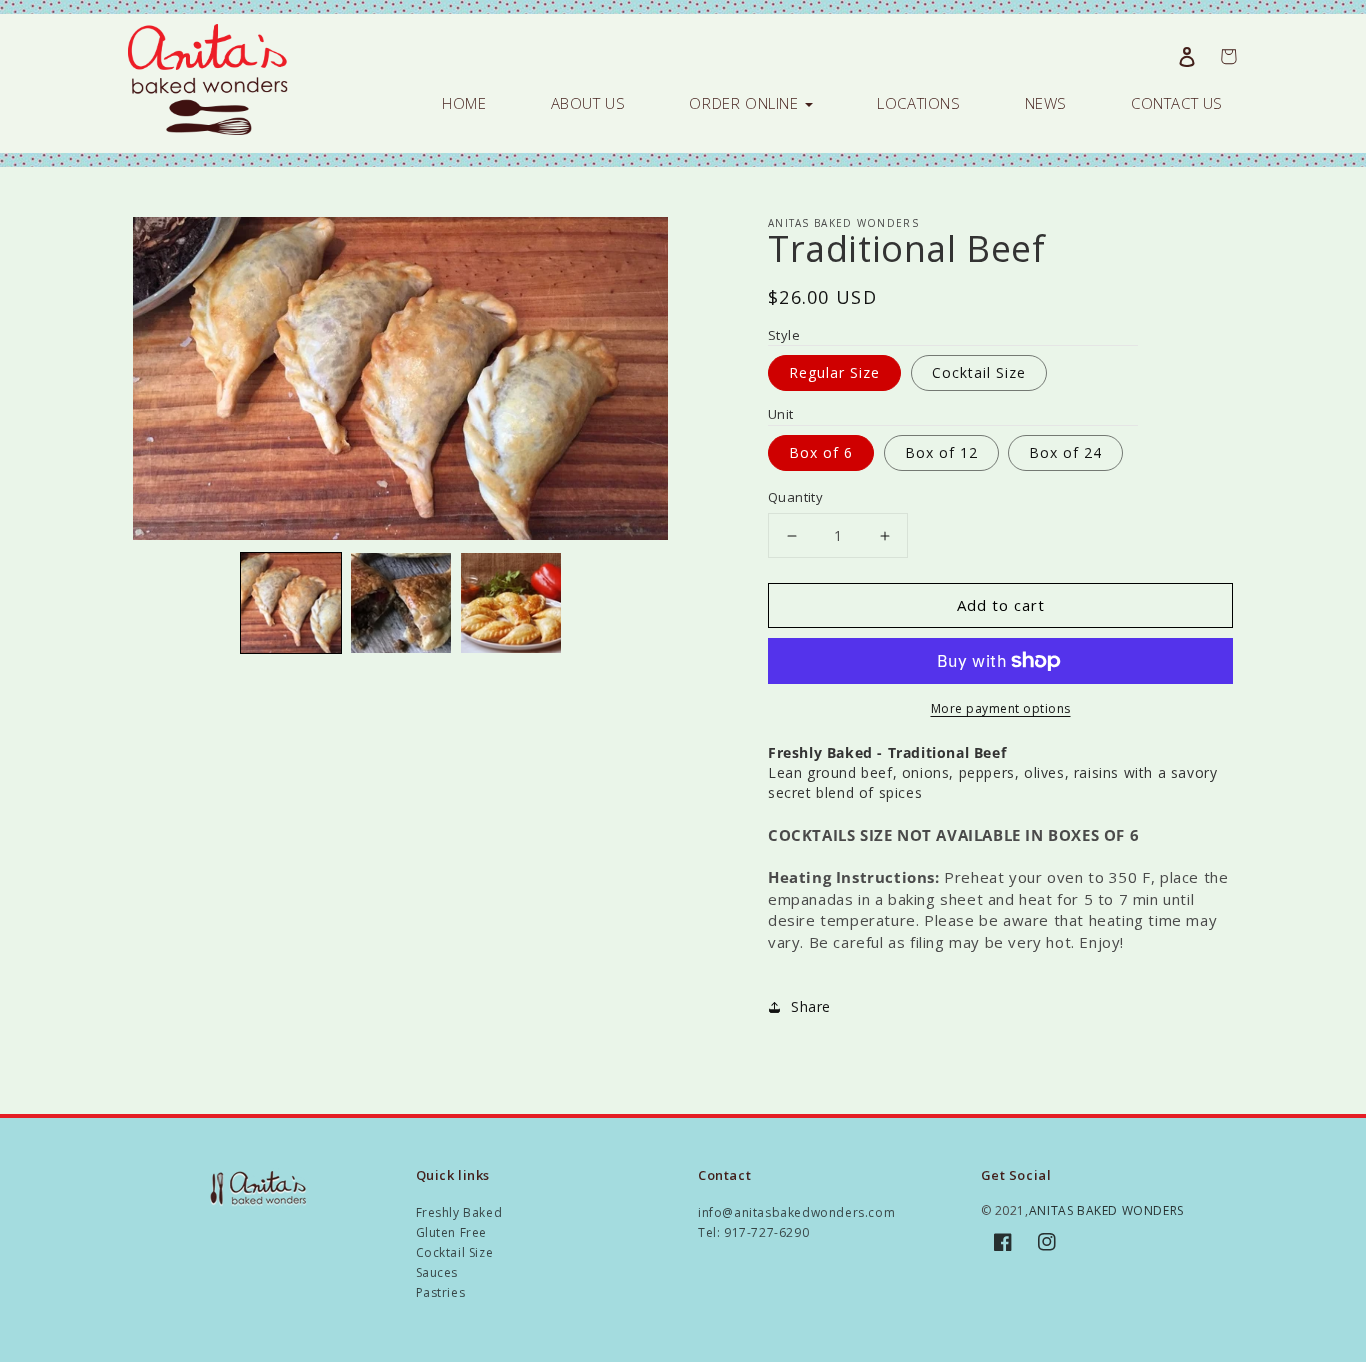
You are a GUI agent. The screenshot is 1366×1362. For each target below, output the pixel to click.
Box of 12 (941, 452)
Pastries (441, 1292)
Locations (918, 103)
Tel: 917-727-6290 (753, 1232)
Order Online (746, 103)
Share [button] (811, 1006)
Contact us (1177, 103)
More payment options (1001, 708)
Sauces (437, 1272)
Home (464, 103)
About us (588, 103)
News (1046, 103)
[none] (291, 603)
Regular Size (834, 372)
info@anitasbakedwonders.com (796, 1212)
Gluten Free (452, 1232)
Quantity (795, 497)
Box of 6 (821, 452)
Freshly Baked (459, 1212)
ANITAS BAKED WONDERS (1106, 1210)
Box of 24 (1065, 452)
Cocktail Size (979, 372)
